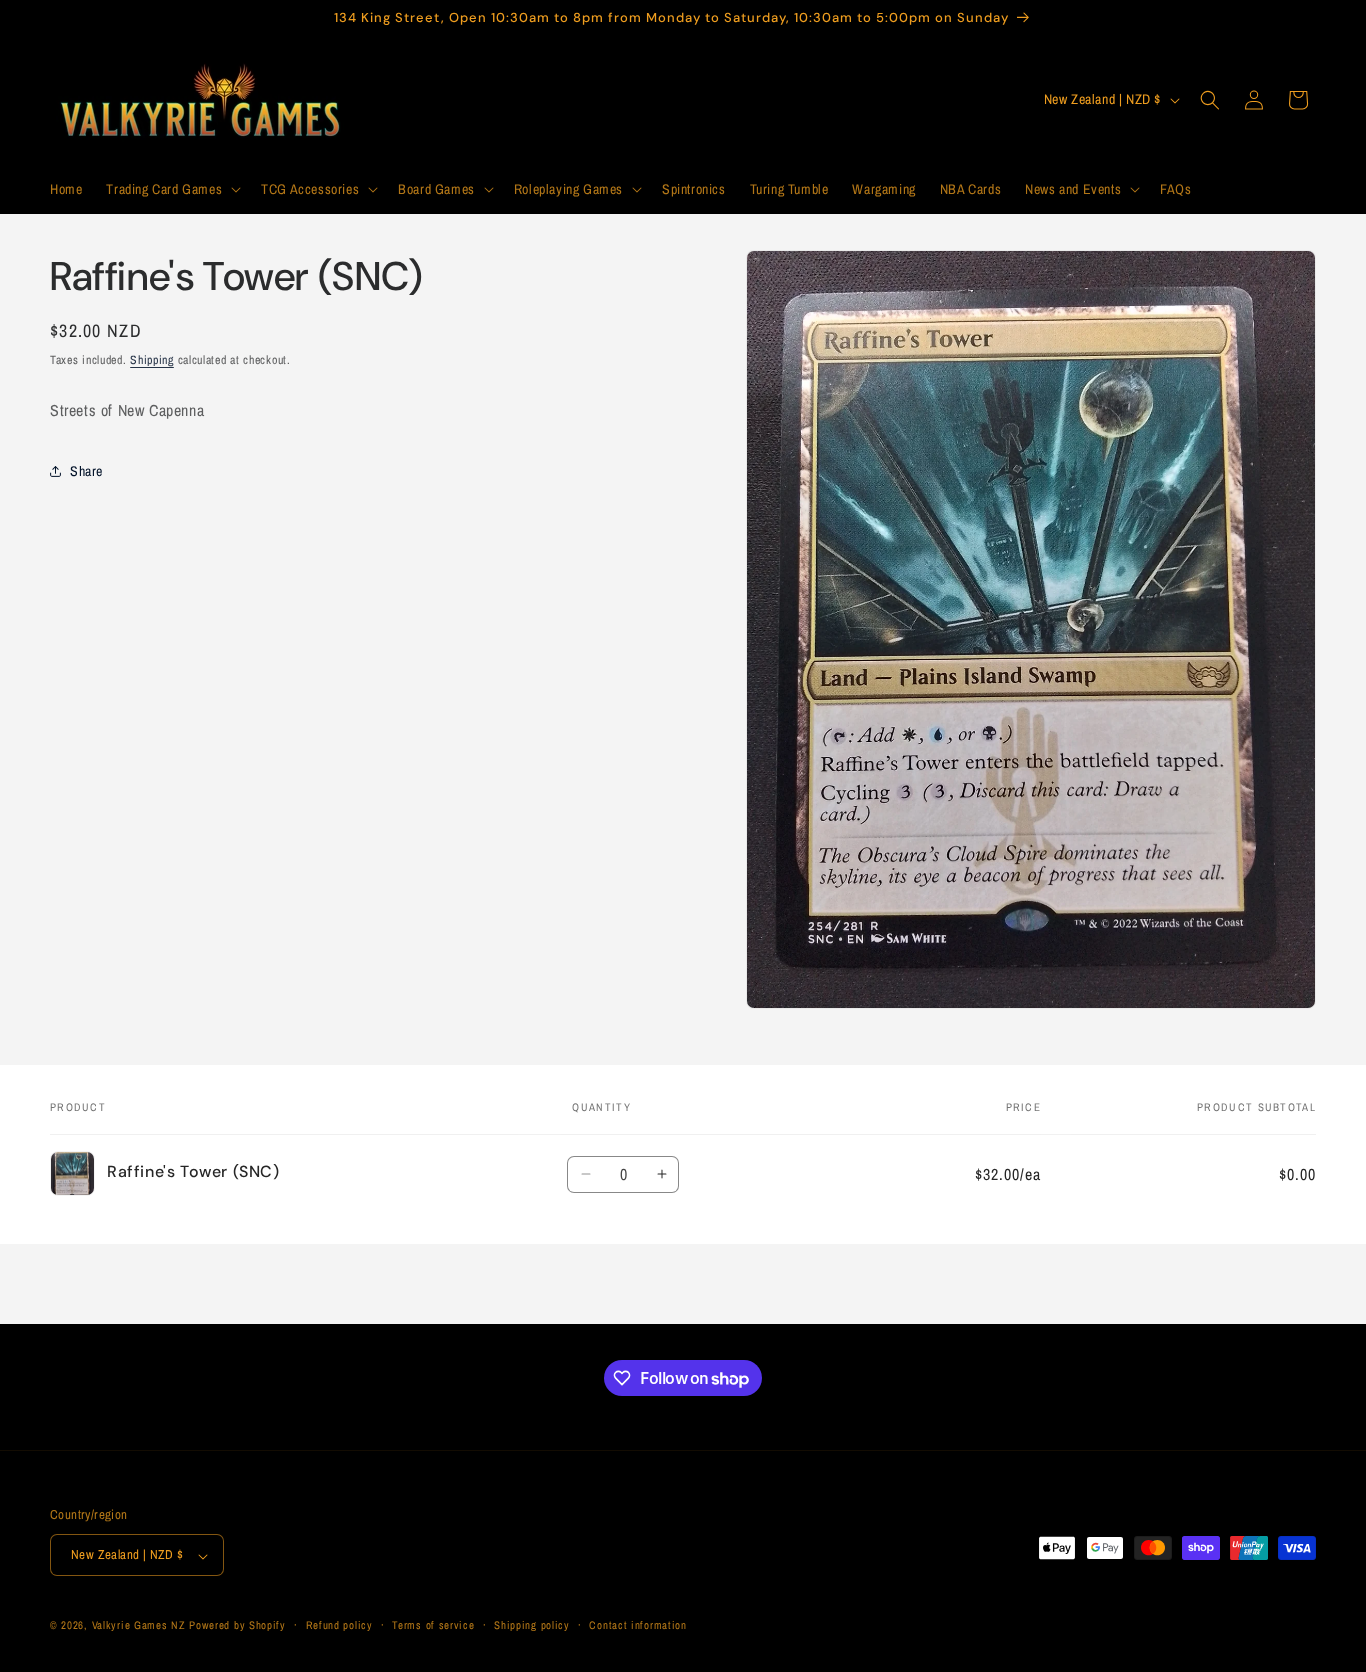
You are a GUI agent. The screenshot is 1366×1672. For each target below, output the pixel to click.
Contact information (637, 1625)
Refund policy (339, 1625)
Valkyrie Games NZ (139, 1626)
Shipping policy (532, 1625)
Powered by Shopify (237, 1626)
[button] (171, 189)
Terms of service (433, 1625)
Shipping (152, 360)
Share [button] (86, 470)
